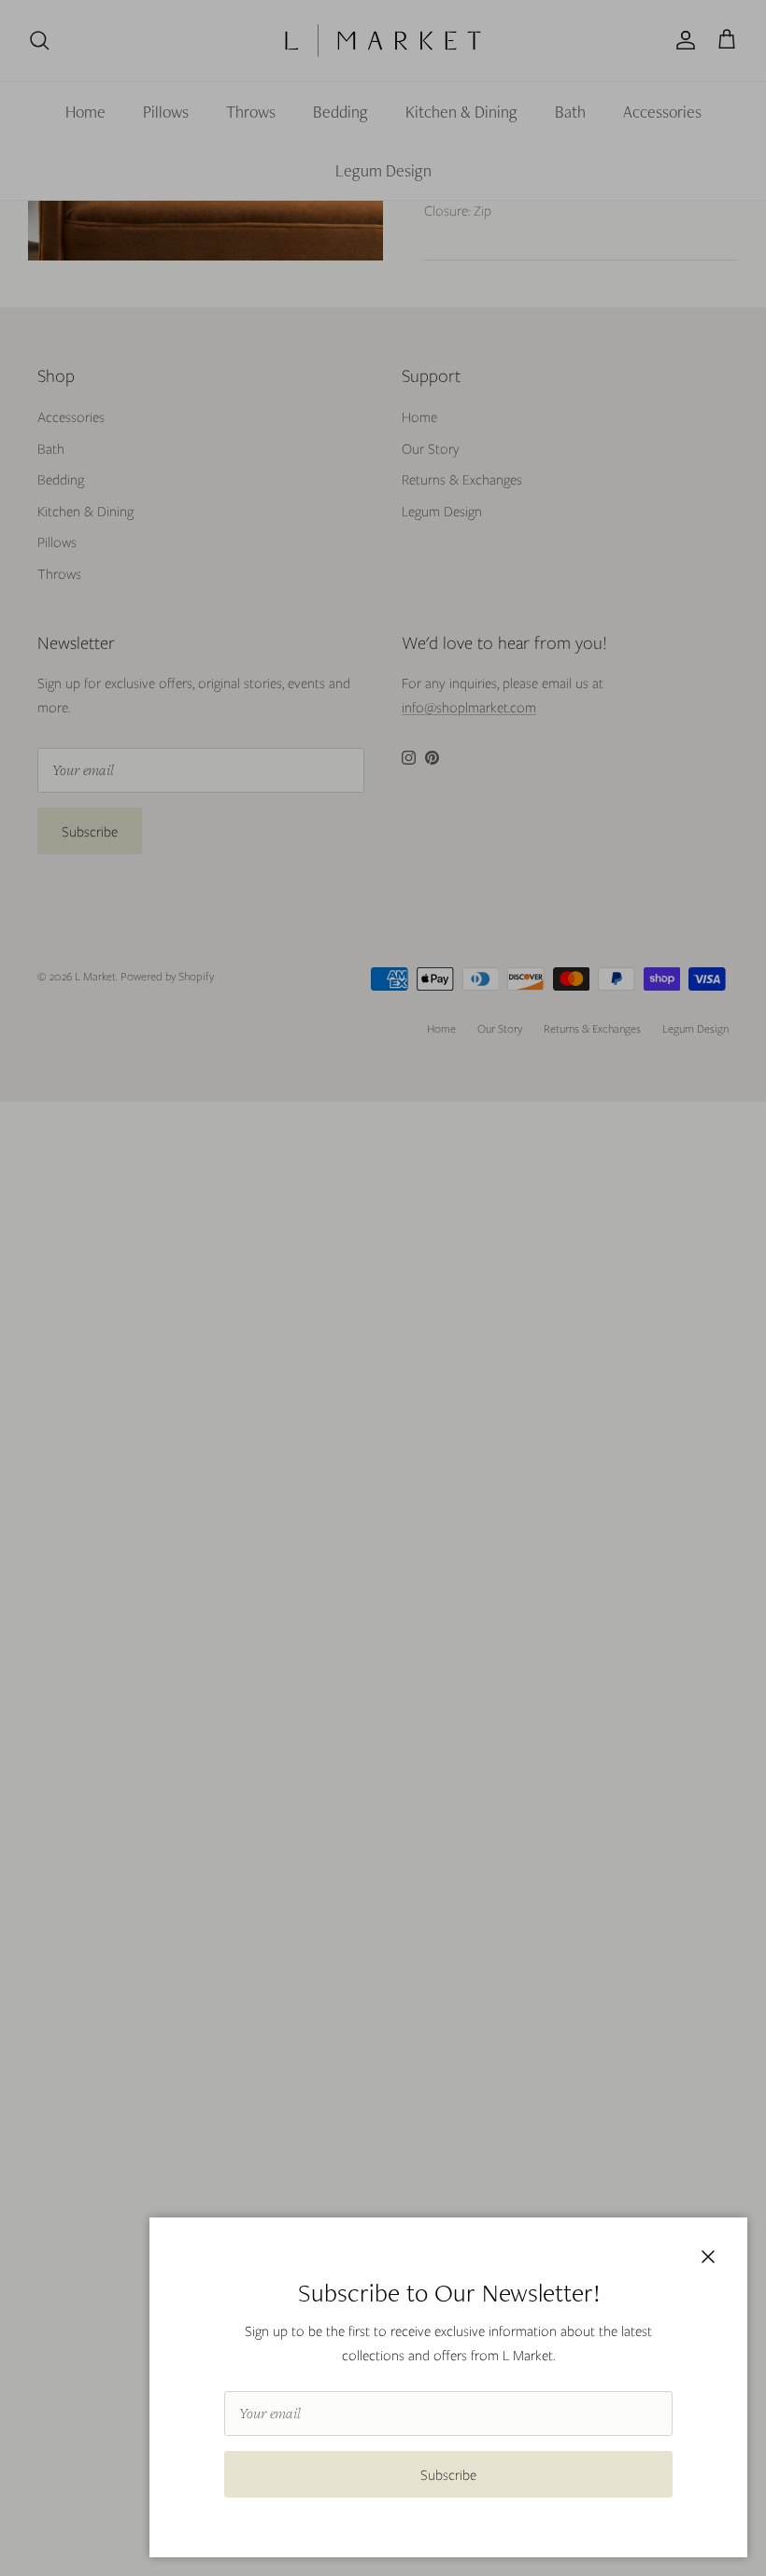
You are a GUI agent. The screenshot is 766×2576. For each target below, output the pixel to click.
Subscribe (448, 2474)
